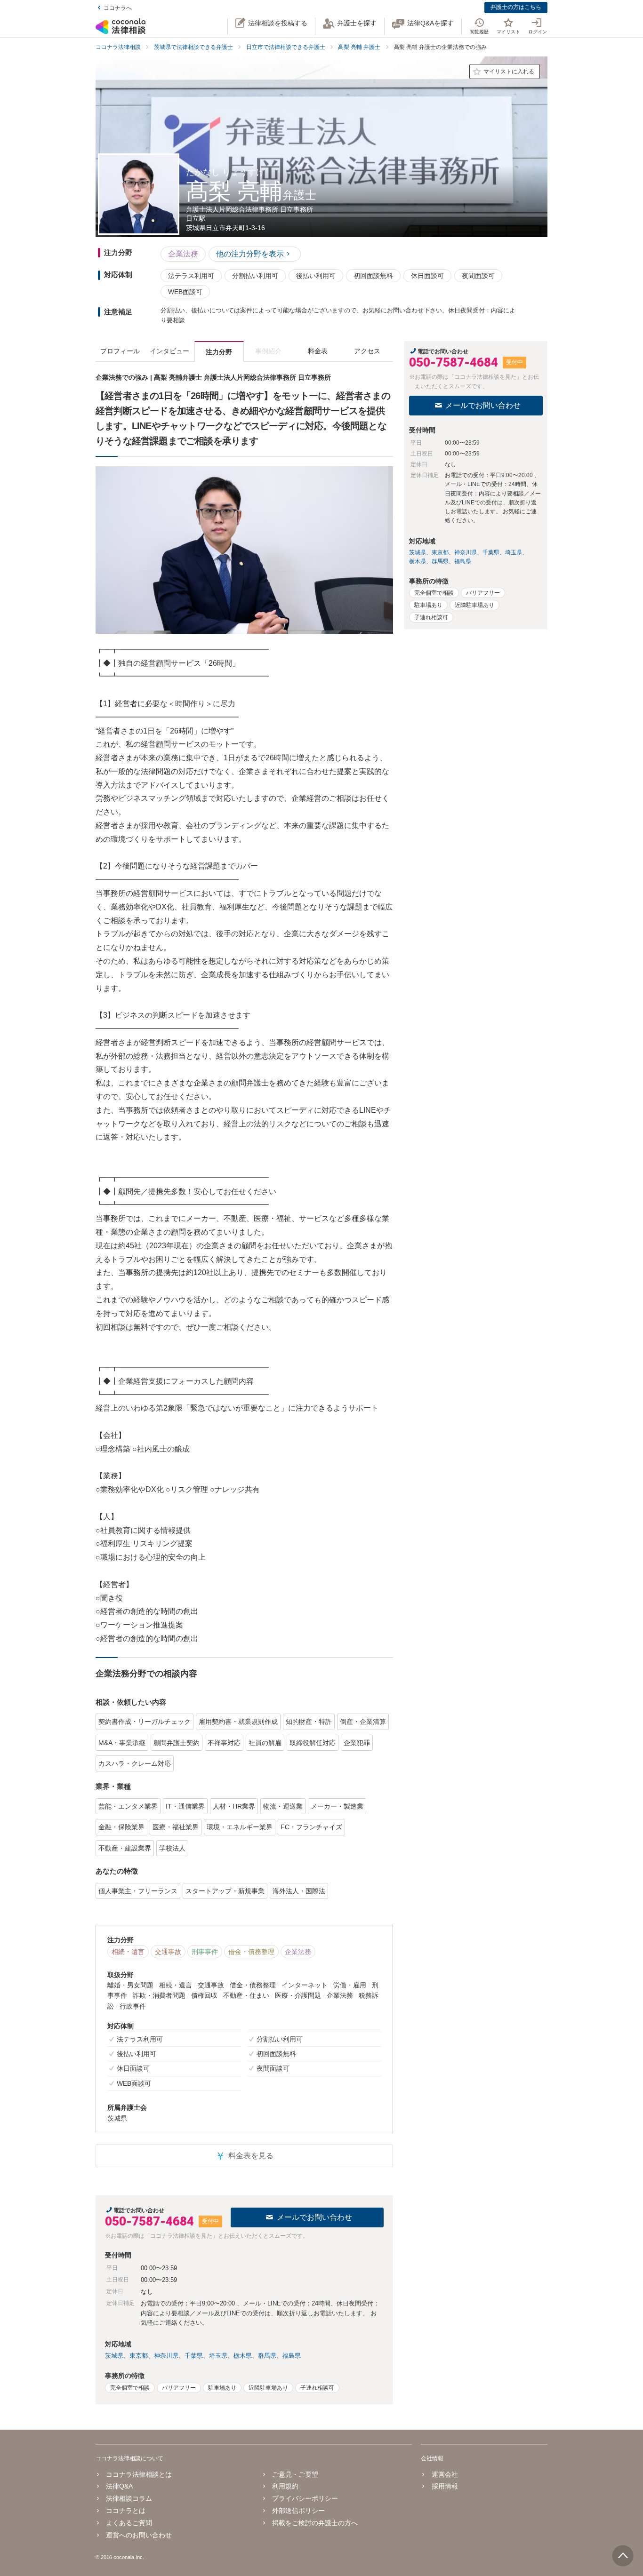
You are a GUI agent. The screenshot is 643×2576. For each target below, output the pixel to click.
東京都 (139, 2356)
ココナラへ (118, 8)
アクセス (367, 351)
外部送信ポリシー (298, 2511)
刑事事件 (205, 1952)
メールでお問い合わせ (314, 2217)
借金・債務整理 (251, 1952)
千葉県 (194, 2356)
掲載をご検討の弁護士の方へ (315, 2523)
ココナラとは (126, 2511)
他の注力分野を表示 (250, 254)
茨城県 (114, 2356)
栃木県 (243, 2356)
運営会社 (445, 2474)
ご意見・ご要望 (295, 2474)
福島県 (292, 2356)
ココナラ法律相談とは (139, 2474)
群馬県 (267, 2356)
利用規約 (285, 2486)
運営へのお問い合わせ (139, 2535)
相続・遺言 (128, 1952)
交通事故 (168, 1952)
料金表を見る (244, 2156)
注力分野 (219, 352)
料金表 (318, 351)
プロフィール (120, 351)
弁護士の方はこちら (516, 7)
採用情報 (445, 2486)
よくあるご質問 (129, 2523)
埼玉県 (218, 2356)
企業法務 (183, 254)
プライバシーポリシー (305, 2498)
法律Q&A (119, 2486)
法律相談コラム (129, 2498)
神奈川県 (166, 2356)
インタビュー (169, 351)
